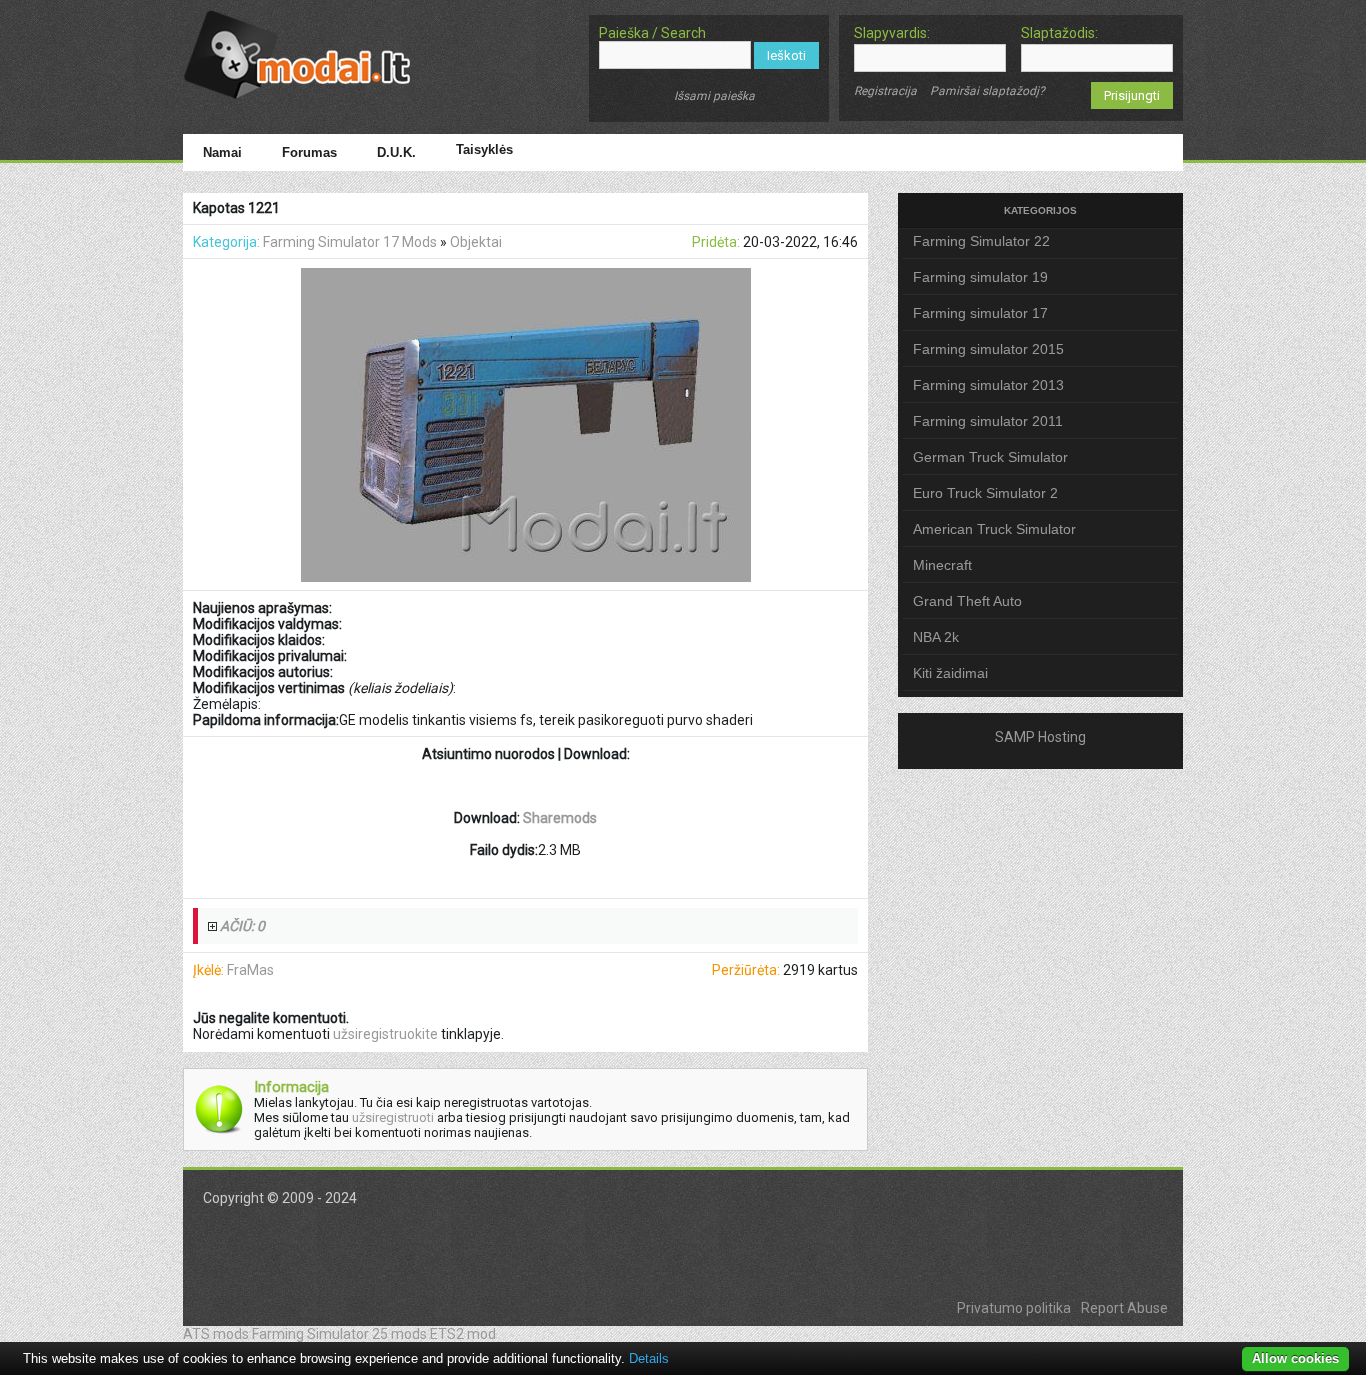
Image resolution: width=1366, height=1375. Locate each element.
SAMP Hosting (1040, 737)
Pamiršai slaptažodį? (987, 91)
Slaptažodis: (1059, 33)
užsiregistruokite (385, 1034)
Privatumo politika (1014, 1308)
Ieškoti (786, 55)
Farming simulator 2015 (988, 349)
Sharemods (560, 818)
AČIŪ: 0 (242, 926)
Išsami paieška (714, 96)
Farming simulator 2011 (988, 421)
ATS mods (216, 1334)
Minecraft (942, 565)
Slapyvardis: (892, 33)
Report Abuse (1124, 1308)
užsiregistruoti (393, 1117)
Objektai (476, 242)
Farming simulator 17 (980, 313)
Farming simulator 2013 (988, 385)
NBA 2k (936, 637)
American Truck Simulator (994, 529)
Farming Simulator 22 (981, 241)
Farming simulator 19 (980, 277)
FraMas (250, 970)
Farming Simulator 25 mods (339, 1334)
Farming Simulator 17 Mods (350, 242)
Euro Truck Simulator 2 (985, 493)
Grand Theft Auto (967, 601)
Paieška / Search (652, 33)
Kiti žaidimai (950, 673)
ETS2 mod (463, 1334)
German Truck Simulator (990, 457)
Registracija (885, 91)
